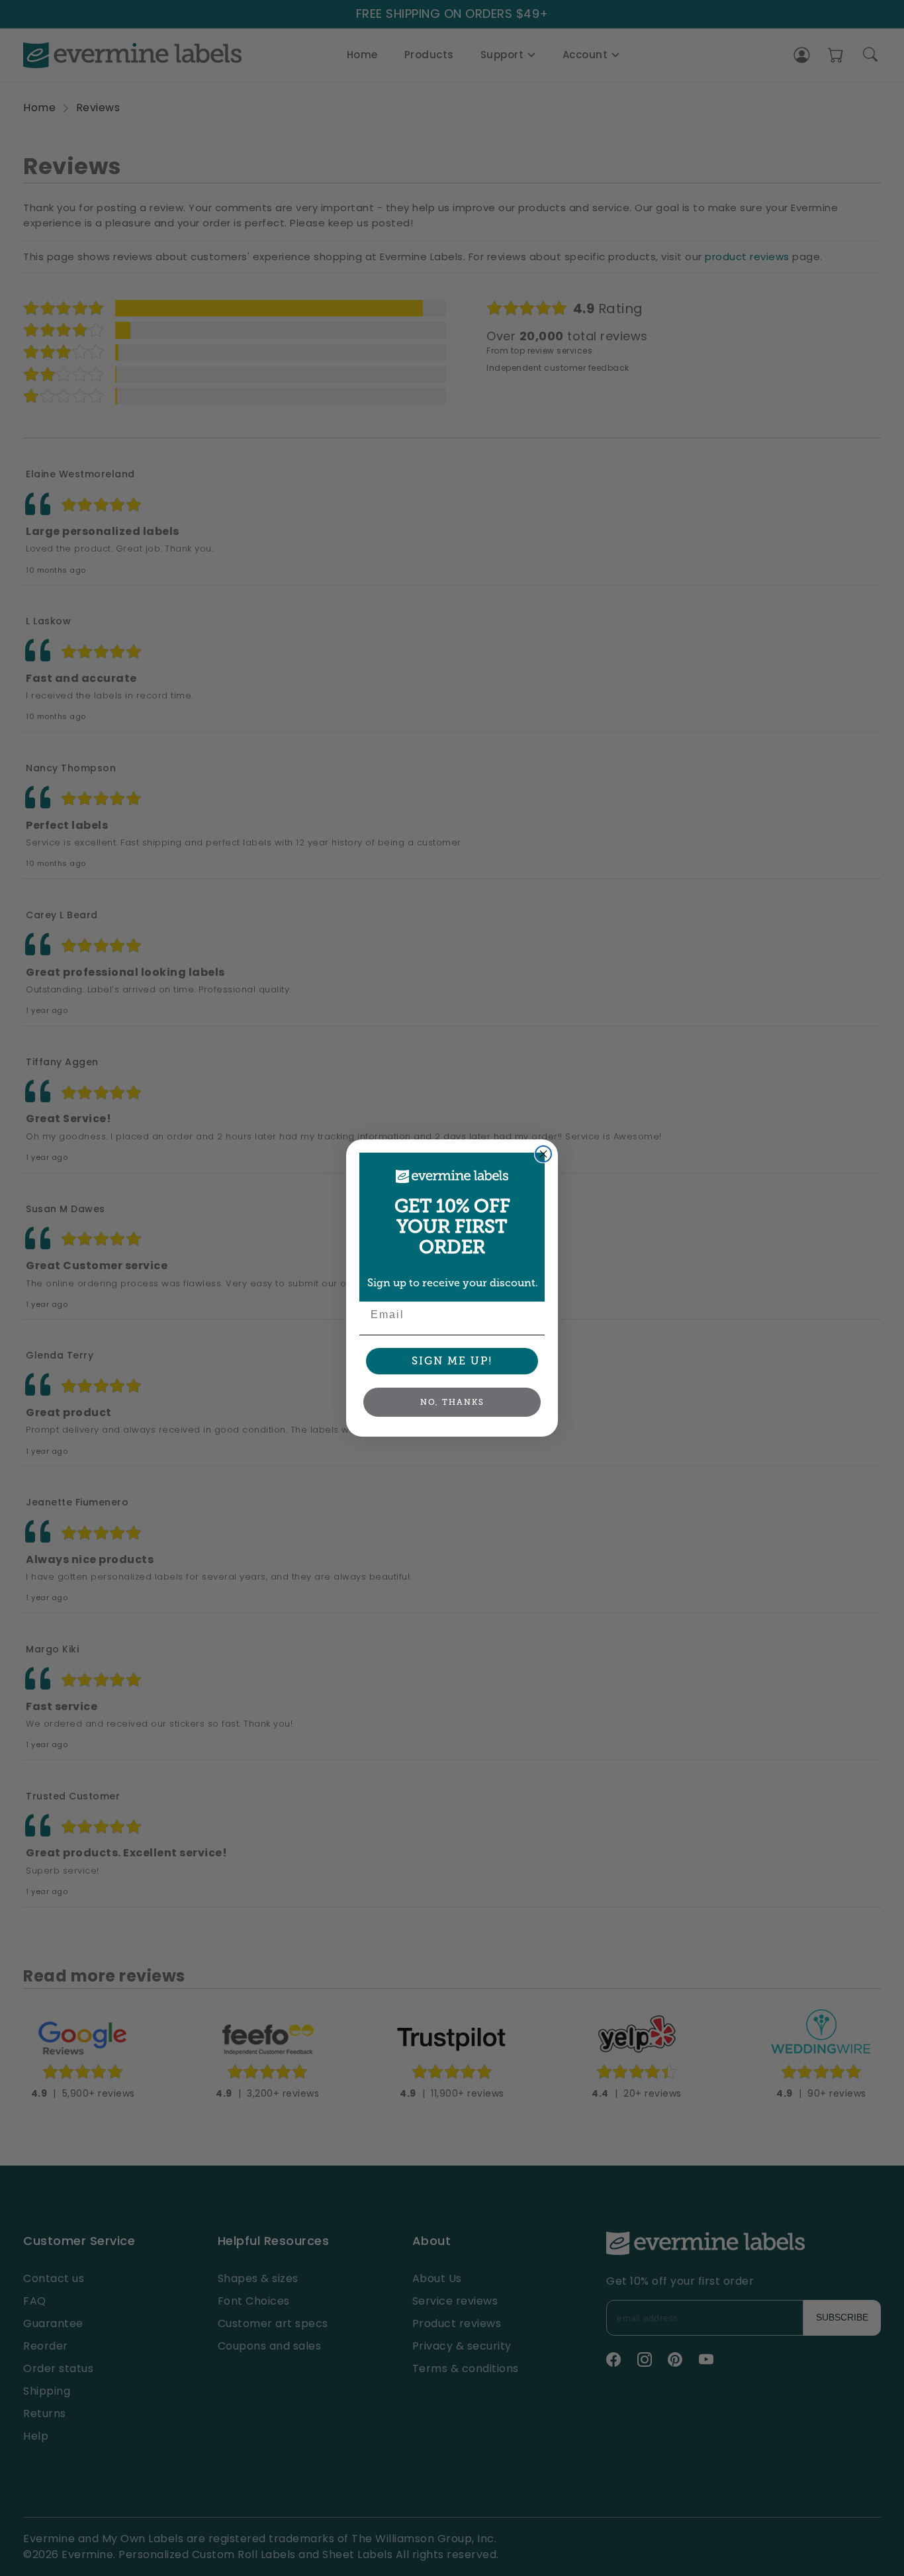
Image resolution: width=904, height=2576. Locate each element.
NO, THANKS (452, 1402)
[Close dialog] (543, 1154)
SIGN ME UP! (452, 1361)
